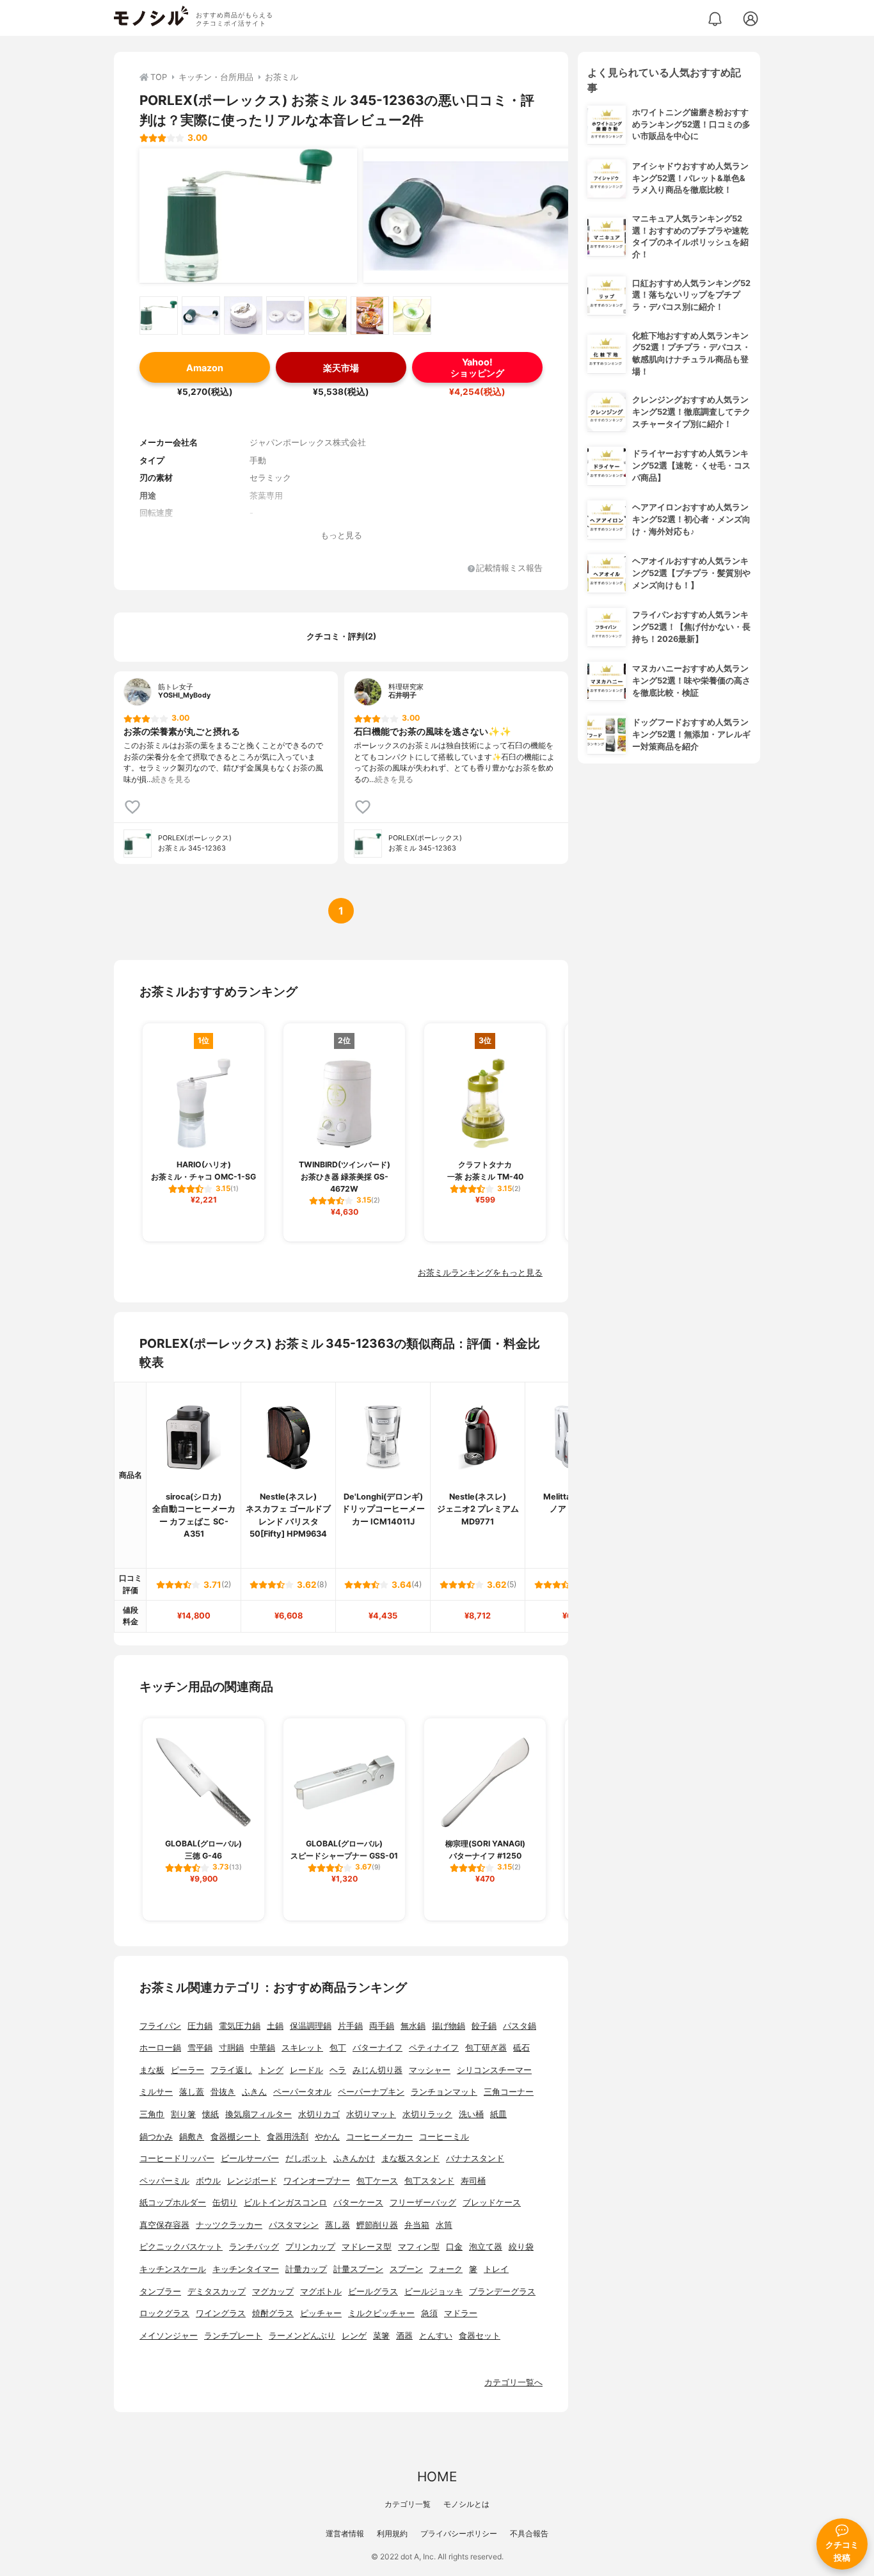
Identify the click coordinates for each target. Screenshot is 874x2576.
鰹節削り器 (377, 2225)
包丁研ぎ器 (486, 2048)
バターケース (358, 2203)
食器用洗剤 (288, 2137)
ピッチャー (321, 2313)
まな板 (152, 2070)
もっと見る (341, 535)
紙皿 (498, 2114)
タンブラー (160, 2292)
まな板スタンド (410, 2158)
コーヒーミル (444, 2137)
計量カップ (306, 2269)
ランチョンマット (444, 2092)
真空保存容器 (164, 2225)
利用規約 (392, 2533)
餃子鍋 (484, 2026)
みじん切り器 (377, 2070)
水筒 (444, 2225)
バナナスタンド (475, 2158)
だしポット (306, 2158)
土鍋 (275, 2026)
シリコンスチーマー (494, 2070)
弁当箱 (417, 2225)
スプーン (406, 2269)
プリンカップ (310, 2247)
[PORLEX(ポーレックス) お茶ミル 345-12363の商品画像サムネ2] (201, 316)
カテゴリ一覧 (408, 2504)
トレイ (496, 2269)
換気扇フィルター (258, 2114)
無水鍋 (413, 2026)
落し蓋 (192, 2092)
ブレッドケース (492, 2203)
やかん (327, 2137)
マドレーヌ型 (367, 2247)
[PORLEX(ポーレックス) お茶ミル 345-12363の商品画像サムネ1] (159, 316)
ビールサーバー (250, 2158)
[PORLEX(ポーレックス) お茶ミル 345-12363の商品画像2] (472, 216)
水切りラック (427, 2114)
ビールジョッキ (433, 2292)
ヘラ (338, 2070)
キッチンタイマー (246, 2269)
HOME (437, 2476)
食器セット (480, 2336)
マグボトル (321, 2292)
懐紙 (211, 2114)
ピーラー (187, 2070)
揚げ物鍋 (449, 2026)
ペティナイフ (434, 2048)
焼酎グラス (273, 2313)
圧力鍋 (200, 2026)
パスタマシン (294, 2225)
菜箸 (381, 2336)
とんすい (436, 2336)
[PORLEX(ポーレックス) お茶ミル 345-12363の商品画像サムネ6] (370, 316)
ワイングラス (221, 2313)
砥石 (521, 2048)
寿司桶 (473, 2181)
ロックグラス (164, 2313)
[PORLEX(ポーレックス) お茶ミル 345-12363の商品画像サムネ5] (328, 316)
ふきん (254, 2092)
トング (271, 2070)
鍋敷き (192, 2137)
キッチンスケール (173, 2269)
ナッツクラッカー (229, 2225)
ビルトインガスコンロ (285, 2203)
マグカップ (273, 2292)
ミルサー (156, 2092)
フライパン (160, 2026)
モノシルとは (466, 2504)
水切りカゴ (319, 2114)
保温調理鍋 (311, 2026)
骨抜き (223, 2092)
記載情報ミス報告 (509, 569)
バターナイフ (377, 2048)
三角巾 (152, 2114)
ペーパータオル (302, 2092)
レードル (306, 2070)
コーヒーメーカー (379, 2137)
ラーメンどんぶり (302, 2336)
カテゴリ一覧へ (513, 2382)
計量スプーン (358, 2269)
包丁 (338, 2048)
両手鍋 (382, 2026)
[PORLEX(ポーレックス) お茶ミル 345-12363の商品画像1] (248, 216)
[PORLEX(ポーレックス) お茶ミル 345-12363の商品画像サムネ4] (285, 316)
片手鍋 (350, 2026)
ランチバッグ (254, 2247)
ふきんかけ (354, 2158)
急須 (429, 2313)
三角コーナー (509, 2092)
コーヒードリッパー (177, 2158)
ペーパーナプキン (371, 2092)
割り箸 (183, 2114)
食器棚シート (235, 2137)
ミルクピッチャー (381, 2313)
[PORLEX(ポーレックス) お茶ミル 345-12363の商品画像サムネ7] (412, 316)
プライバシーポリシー (459, 2533)
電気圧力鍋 (240, 2026)
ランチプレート (233, 2336)
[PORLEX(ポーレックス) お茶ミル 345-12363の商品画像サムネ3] (243, 316)
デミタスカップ (217, 2292)
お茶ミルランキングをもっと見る (480, 1273)
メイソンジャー (169, 2336)
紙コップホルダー (173, 2203)
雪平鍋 (200, 2048)
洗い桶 (471, 2114)
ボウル (208, 2181)
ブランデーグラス (502, 2292)
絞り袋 (521, 2247)
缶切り (225, 2203)
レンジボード (252, 2181)
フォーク (446, 2269)
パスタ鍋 (520, 2026)
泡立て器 (486, 2247)
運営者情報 (345, 2533)
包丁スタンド (429, 2181)
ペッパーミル (164, 2181)
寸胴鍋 (231, 2048)
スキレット (302, 2048)
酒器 (404, 2336)
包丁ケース (377, 2181)
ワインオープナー (317, 2181)
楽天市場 (341, 368)
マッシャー (430, 2070)
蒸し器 (338, 2225)
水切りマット (371, 2114)
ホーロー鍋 (160, 2048)
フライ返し (231, 2070)
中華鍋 (263, 2048)
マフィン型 (419, 2247)
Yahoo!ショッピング (477, 367)
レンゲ (354, 2336)
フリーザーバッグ (423, 2203)
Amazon (205, 368)
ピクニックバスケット (181, 2247)
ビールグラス (373, 2292)
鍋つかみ (156, 2137)
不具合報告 (529, 2533)
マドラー (461, 2313)
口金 (454, 2247)
